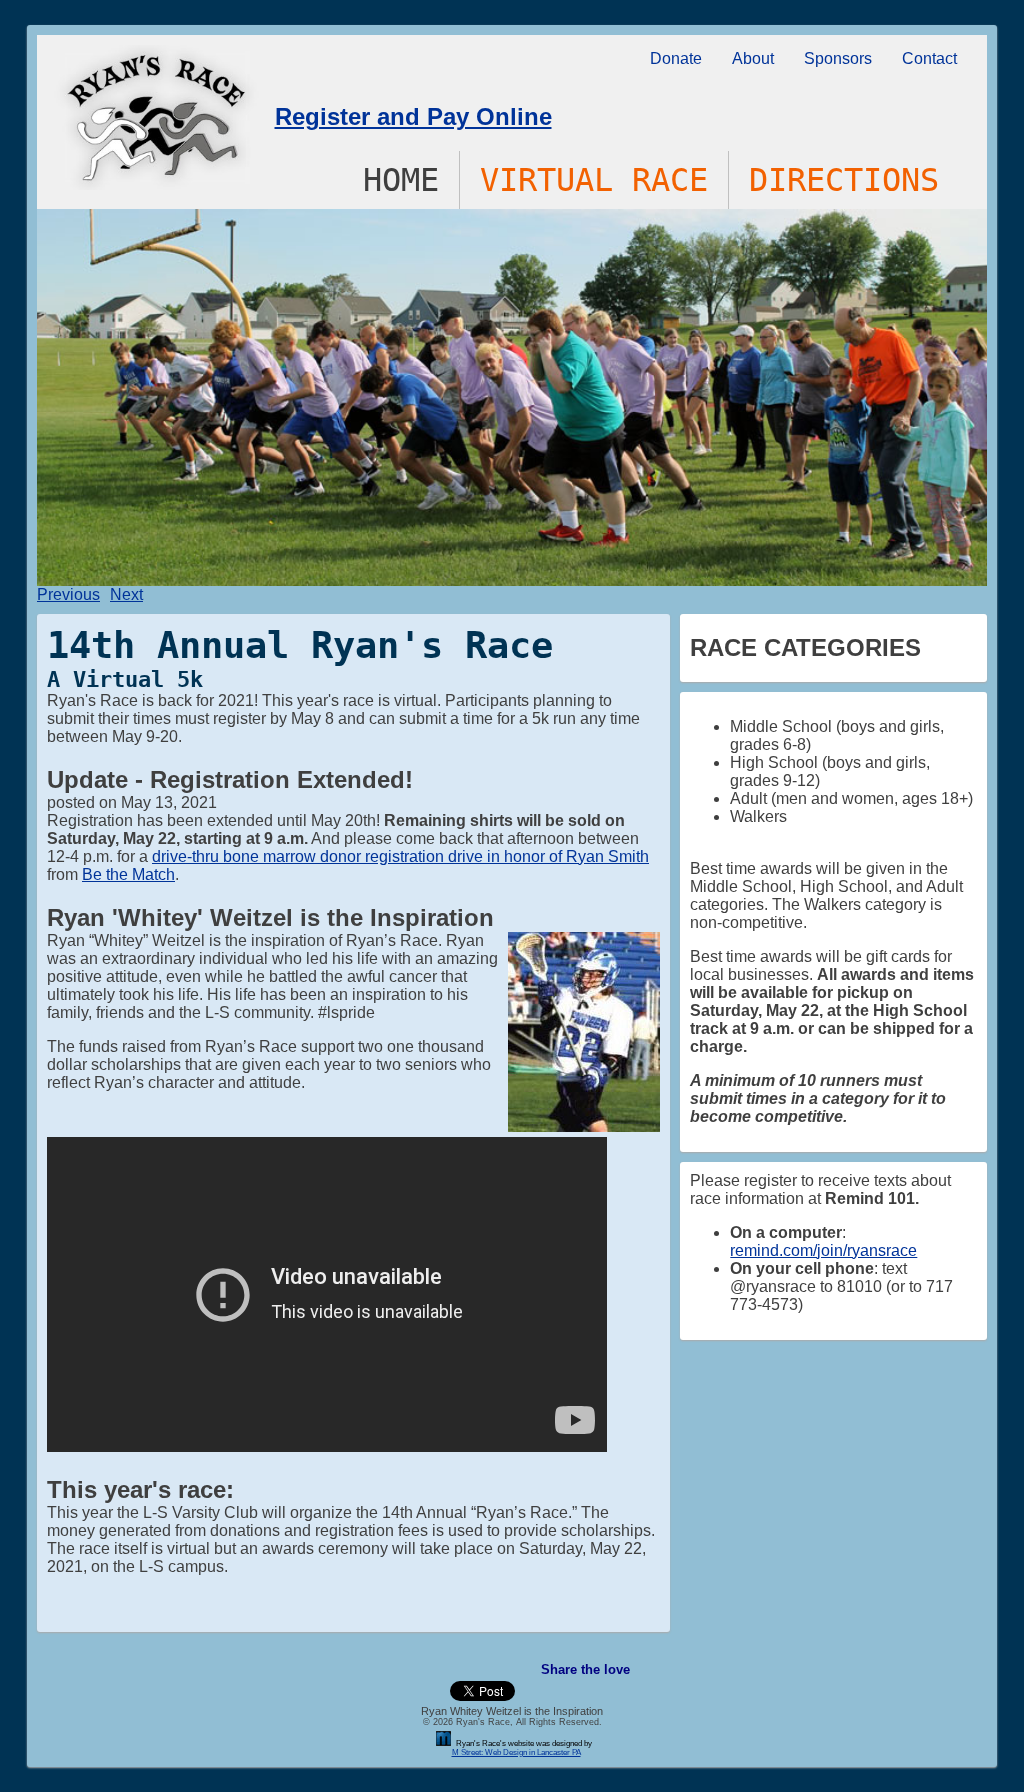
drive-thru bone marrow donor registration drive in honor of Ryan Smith (400, 856)
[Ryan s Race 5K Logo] (156, 184)
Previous (68, 594)
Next (126, 594)
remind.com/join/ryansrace (823, 1250)
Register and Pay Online (413, 116)
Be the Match (128, 874)
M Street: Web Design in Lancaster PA (516, 1752)
